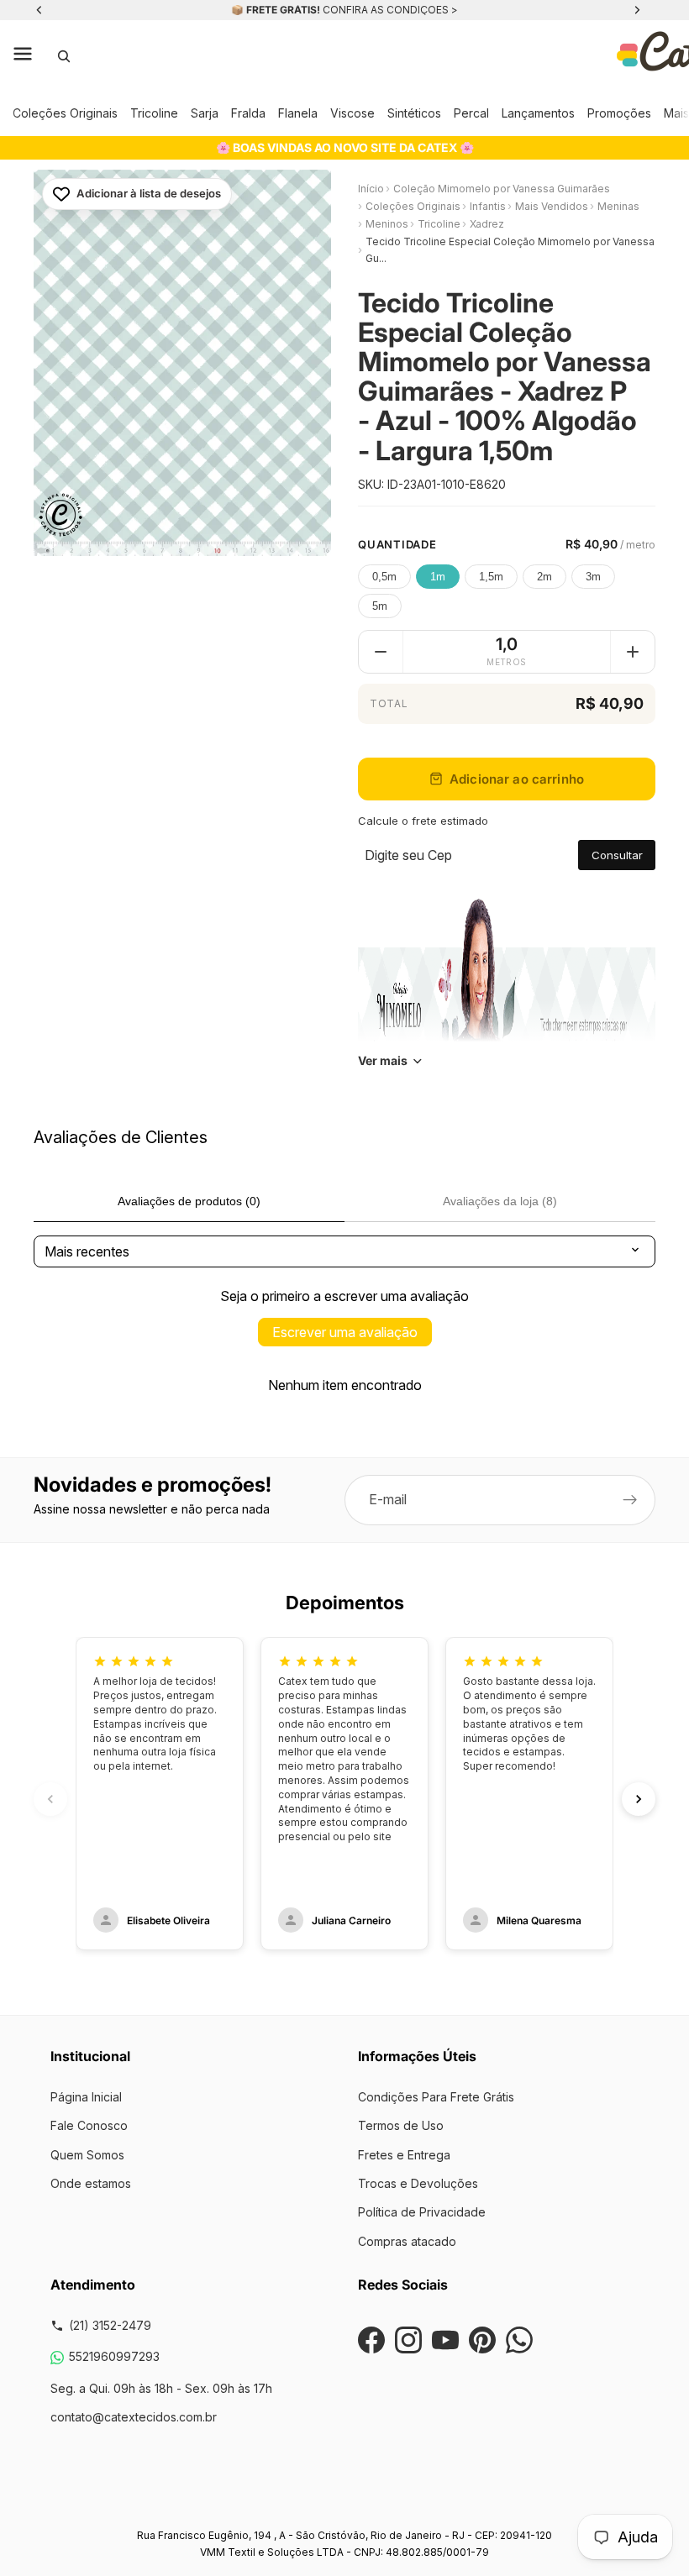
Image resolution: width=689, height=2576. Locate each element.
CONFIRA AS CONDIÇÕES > (390, 10)
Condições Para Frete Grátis (436, 2097)
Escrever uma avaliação (345, 1332)
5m (380, 606)
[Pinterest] (482, 2340)
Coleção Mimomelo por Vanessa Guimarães (502, 189)
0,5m (384, 577)
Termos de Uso (401, 2125)
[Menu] (23, 56)
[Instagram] (408, 2340)
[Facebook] (371, 2340)
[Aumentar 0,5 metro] (633, 652)
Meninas (618, 206)
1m (438, 577)
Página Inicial (86, 2097)
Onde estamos (91, 2183)
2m (544, 577)
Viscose (352, 113)
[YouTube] (445, 2340)
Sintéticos (414, 113)
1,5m (491, 577)
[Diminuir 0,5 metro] (381, 652)
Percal (471, 113)
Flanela (298, 113)
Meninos (387, 224)
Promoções (619, 113)
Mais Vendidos (552, 206)
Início (371, 189)
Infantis (488, 206)
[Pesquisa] (64, 56)
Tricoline (154, 113)
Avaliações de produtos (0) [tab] (189, 1201)
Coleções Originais (65, 113)
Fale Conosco (89, 2125)
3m (593, 577)
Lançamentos (538, 113)
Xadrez (487, 224)
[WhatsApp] (519, 2340)
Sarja (205, 113)
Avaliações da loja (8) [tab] (500, 1201)
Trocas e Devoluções (418, 2183)
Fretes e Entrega (404, 2155)
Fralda (248, 113)
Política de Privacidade (422, 2212)
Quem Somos (87, 2155)
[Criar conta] (630, 1500)
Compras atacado (407, 2241)
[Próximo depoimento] (639, 1799)
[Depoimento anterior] (50, 1799)
